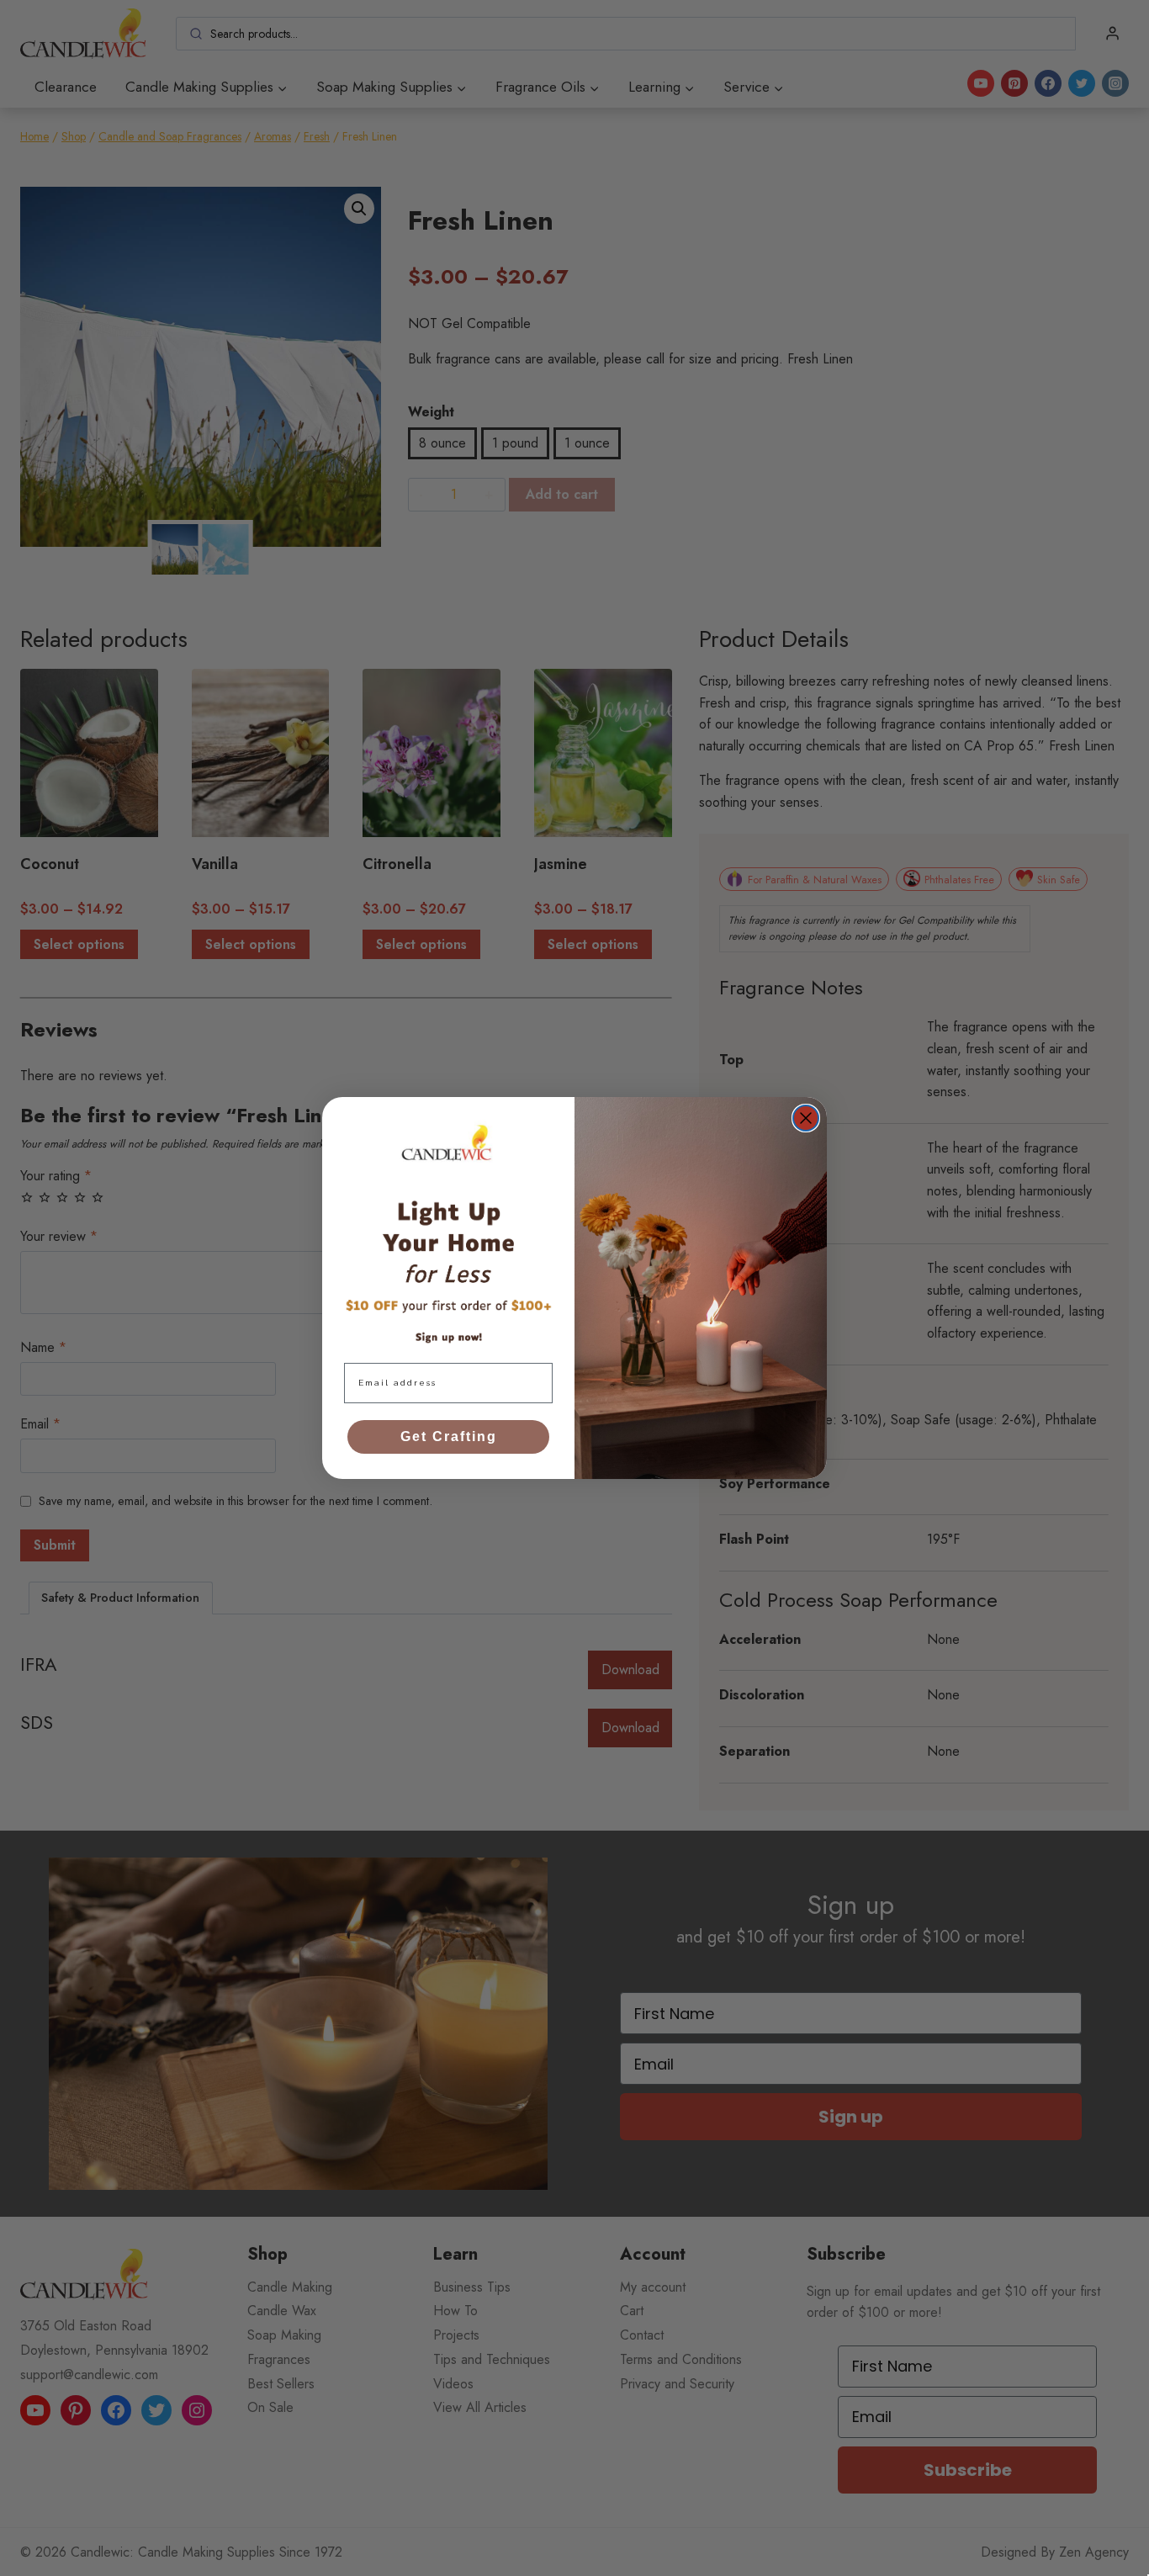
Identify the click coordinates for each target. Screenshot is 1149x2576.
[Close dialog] (806, 1118)
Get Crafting (449, 1436)
